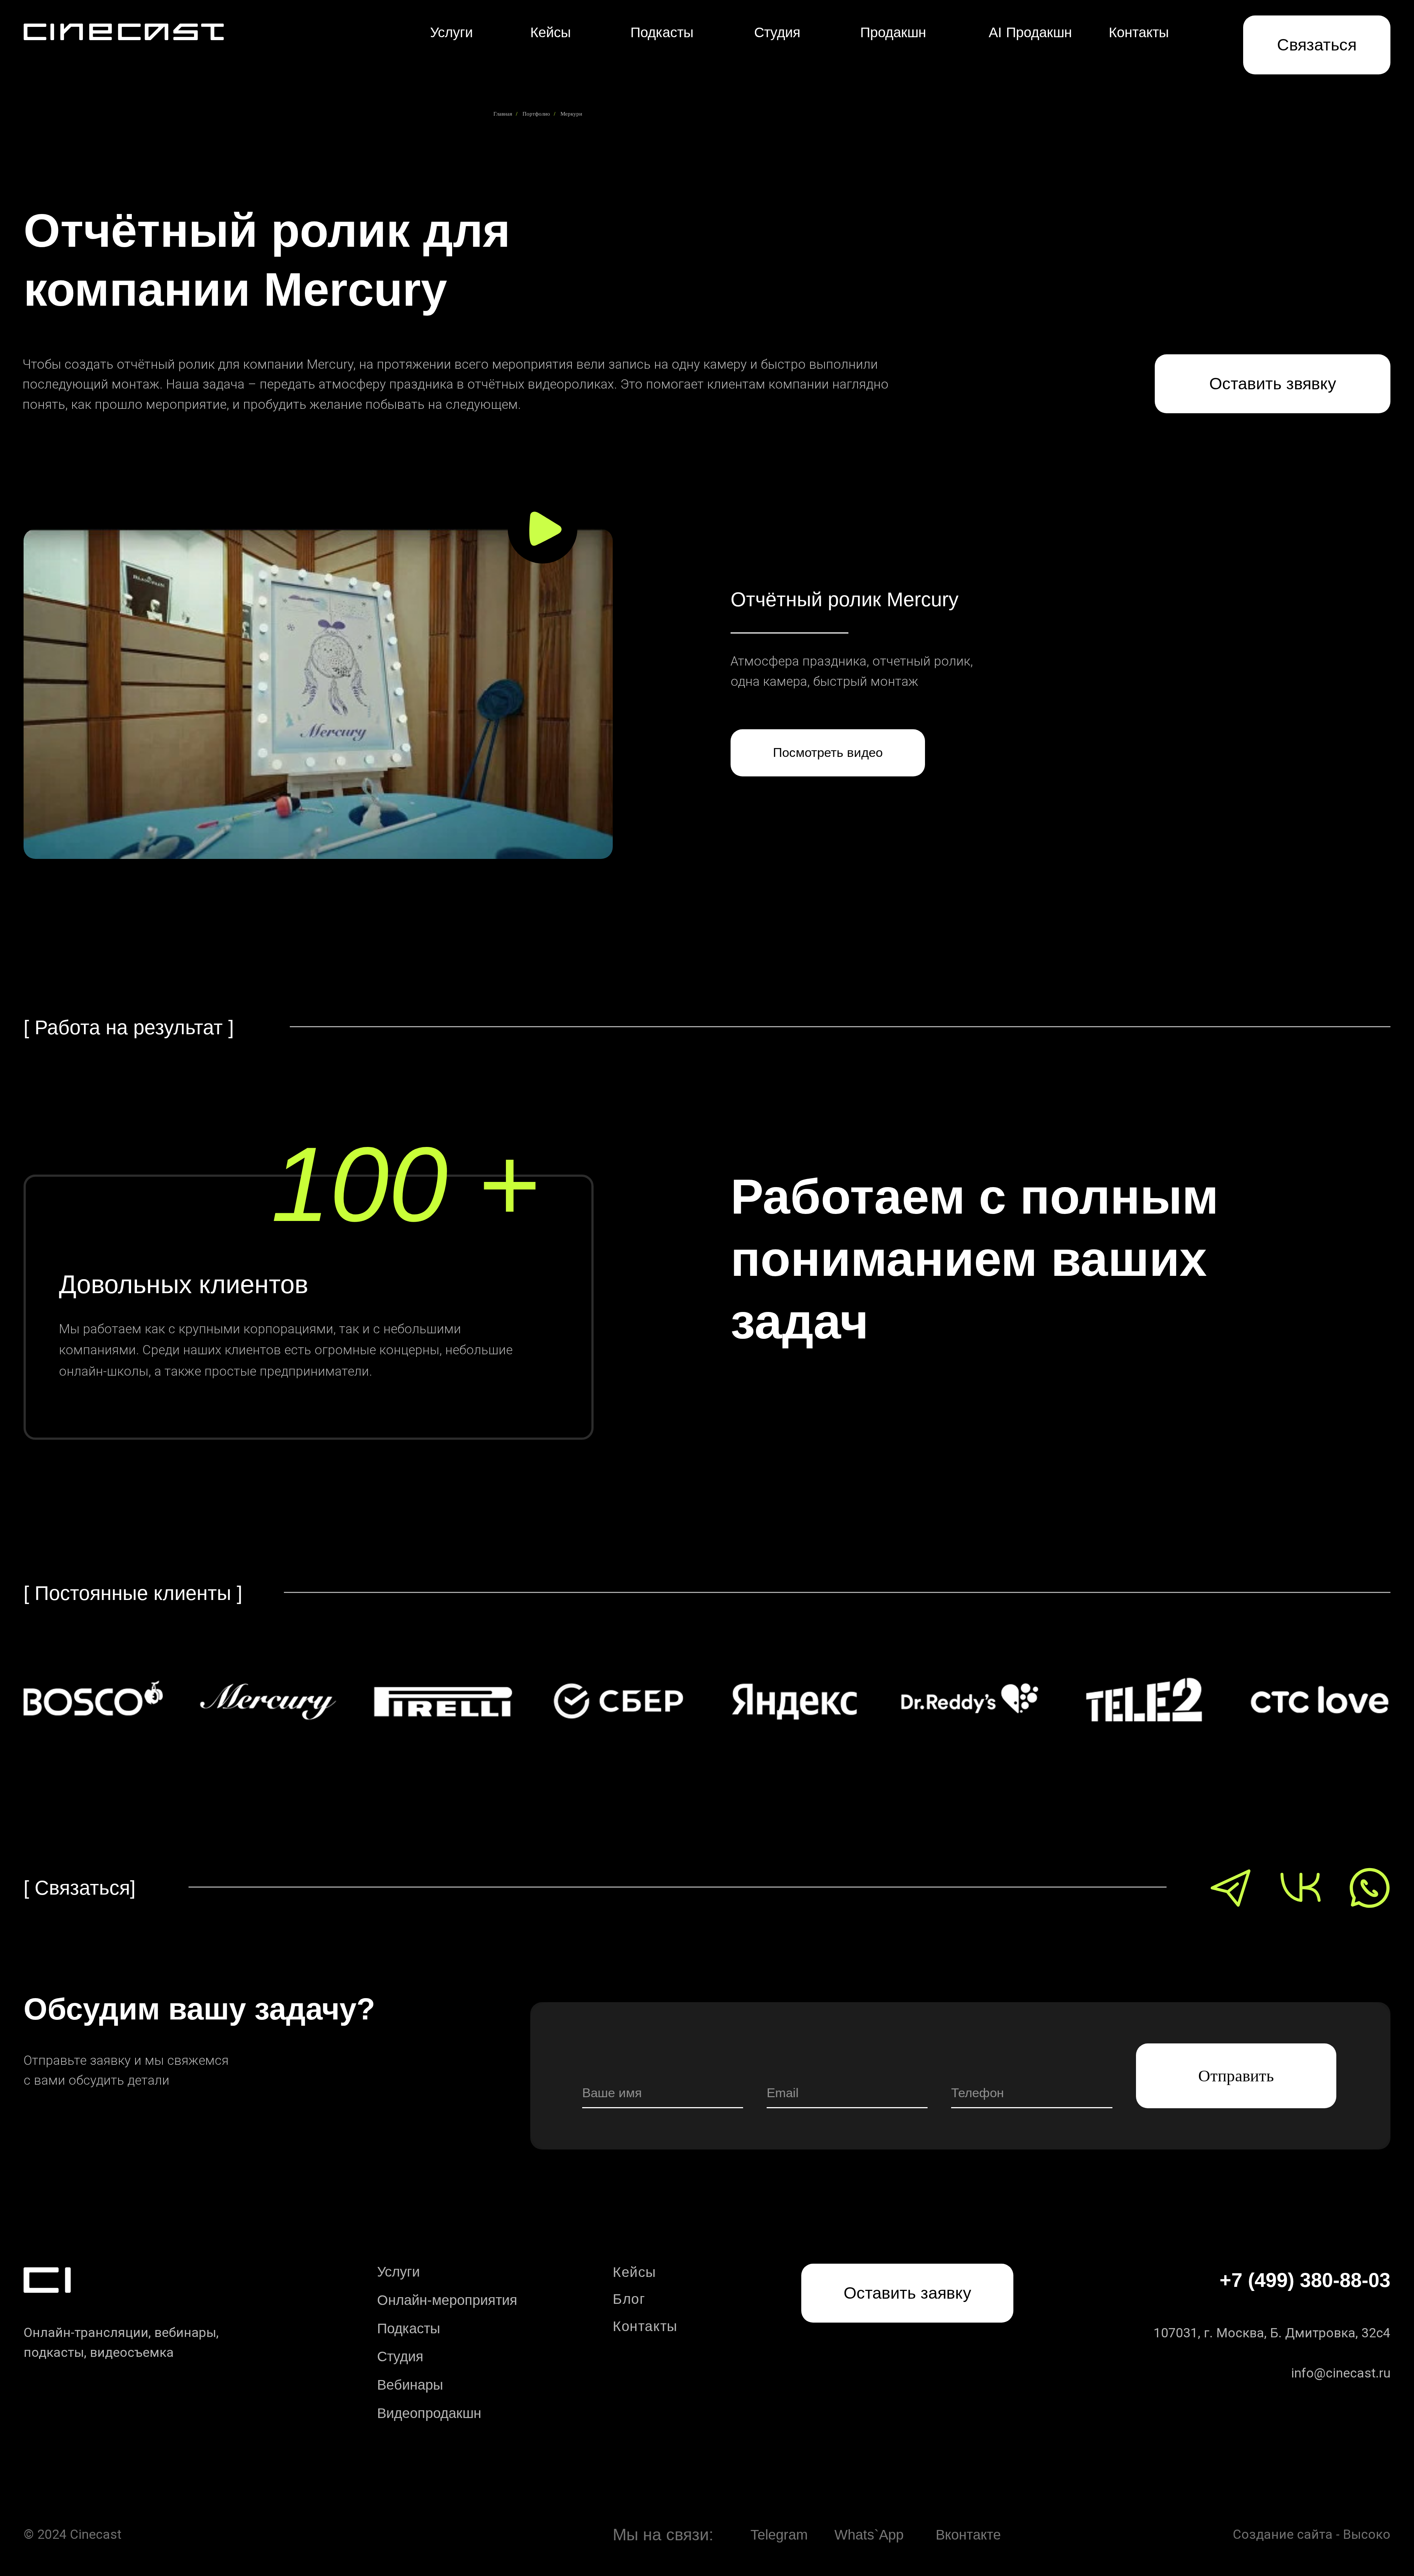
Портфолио (536, 114)
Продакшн (893, 32)
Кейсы (551, 32)
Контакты (1139, 32)
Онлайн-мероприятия (447, 2300)
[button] (1317, 45)
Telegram (779, 2535)
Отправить (1236, 2076)
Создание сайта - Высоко (1312, 2534)
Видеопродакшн (429, 2413)
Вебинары (410, 2385)
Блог (629, 2299)
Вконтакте (968, 2535)
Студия (777, 32)
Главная (503, 114)
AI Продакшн (1030, 32)
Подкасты (662, 32)
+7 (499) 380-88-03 (1305, 2280)
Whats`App (869, 2535)
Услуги (451, 32)
